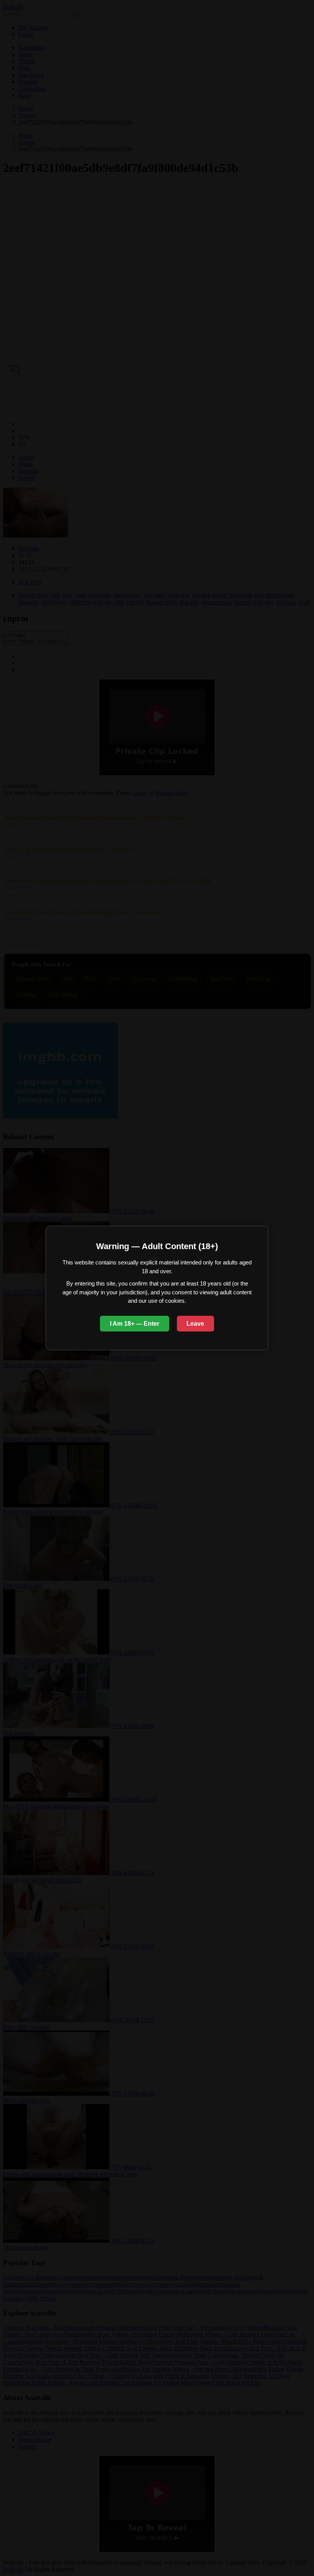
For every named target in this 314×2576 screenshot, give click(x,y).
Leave (195, 1324)
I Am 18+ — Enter (135, 1324)
